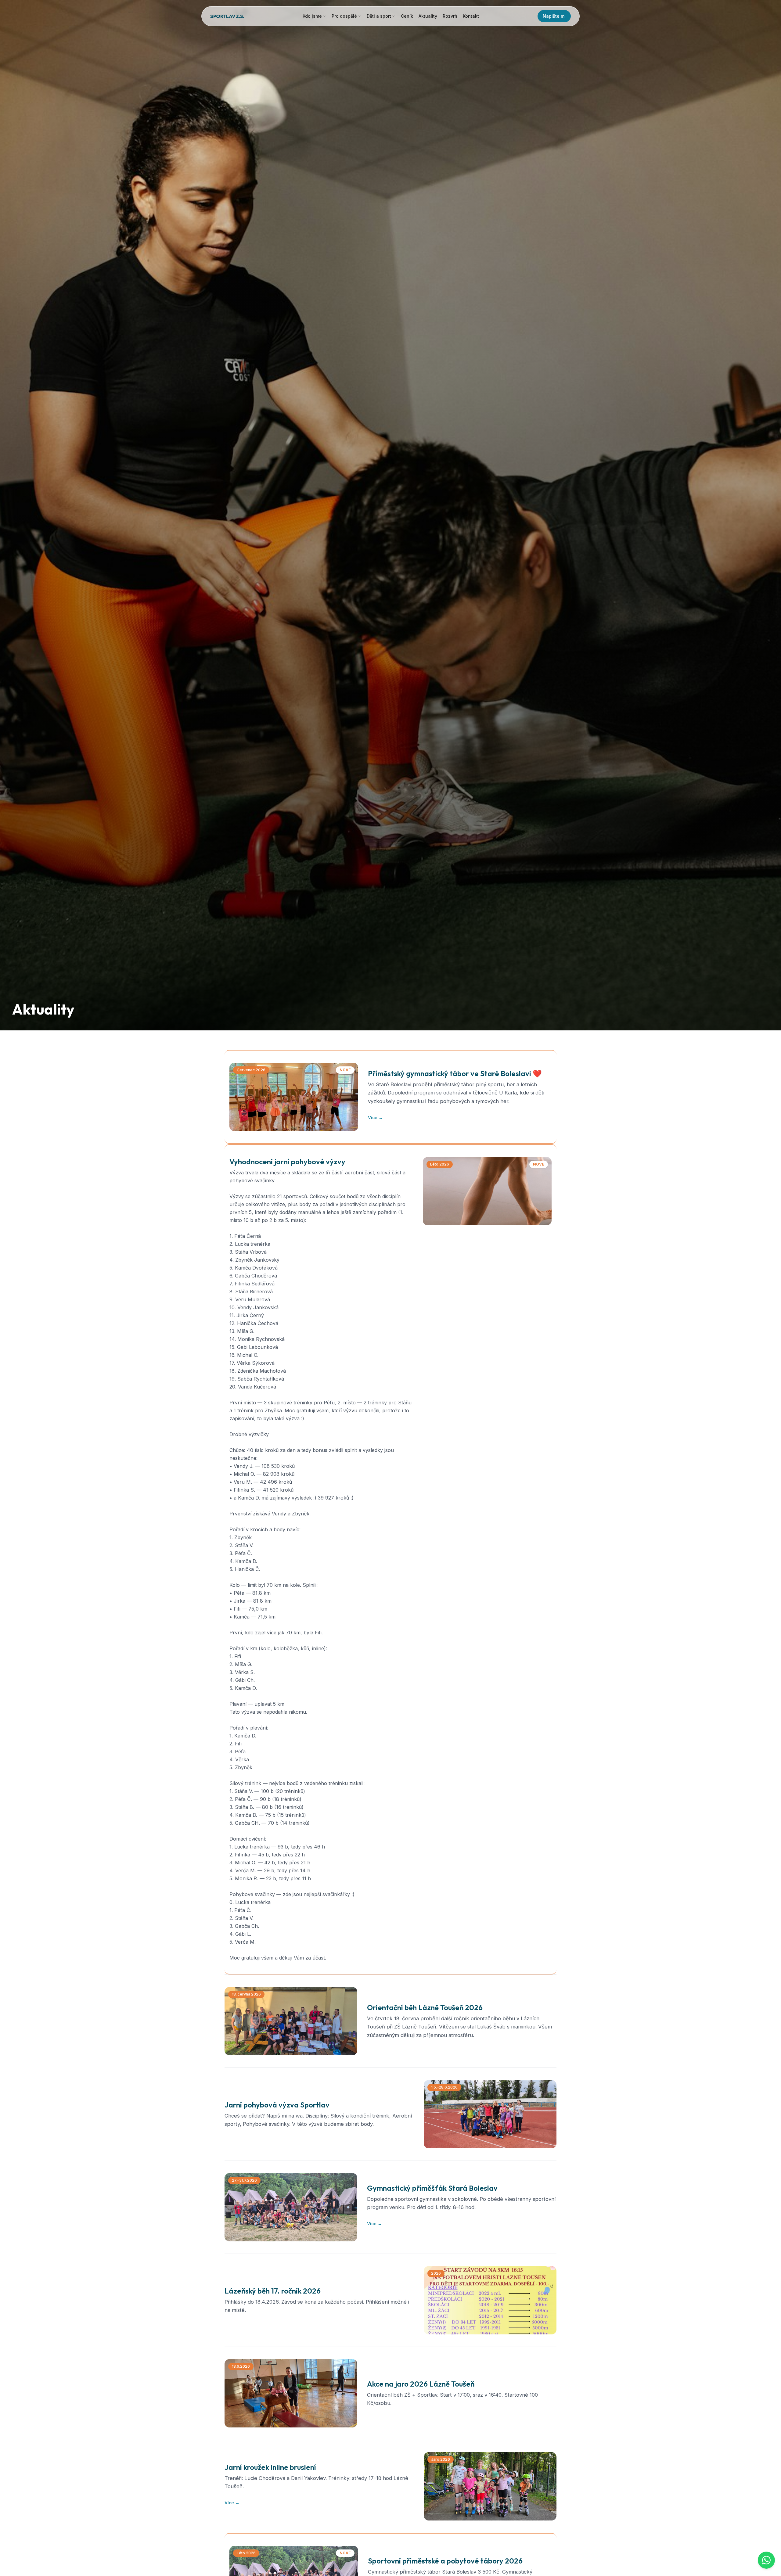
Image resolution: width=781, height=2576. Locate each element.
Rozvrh (450, 16)
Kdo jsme (312, 16)
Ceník (407, 16)
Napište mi (554, 16)
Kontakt (471, 16)
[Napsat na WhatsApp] (766, 2560)
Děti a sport (379, 16)
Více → (375, 1117)
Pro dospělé (344, 16)
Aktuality (428, 16)
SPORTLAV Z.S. (227, 16)
